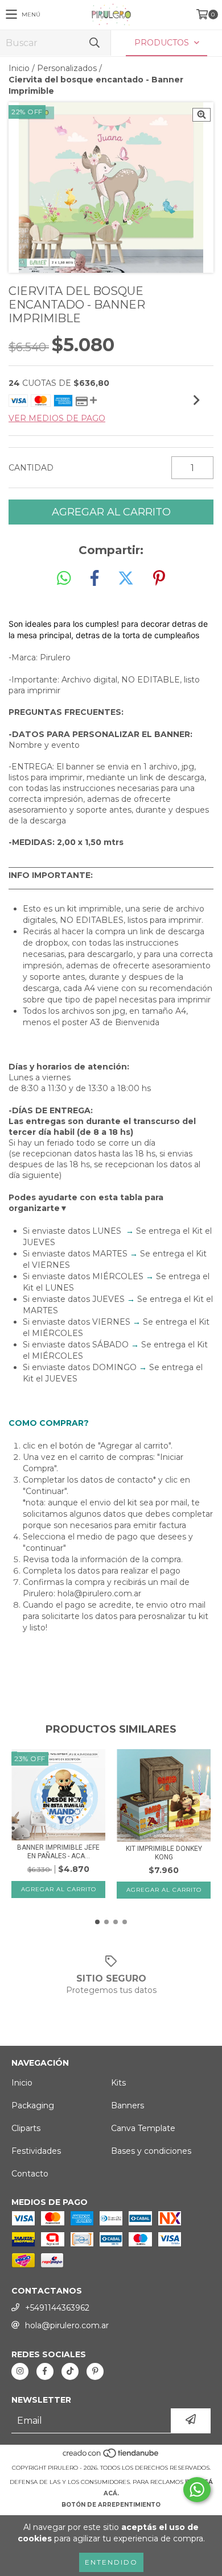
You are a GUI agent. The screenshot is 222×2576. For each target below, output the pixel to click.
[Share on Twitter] (126, 579)
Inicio (19, 68)
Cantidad (31, 468)
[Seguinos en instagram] (20, 2371)
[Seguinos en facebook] (45, 2371)
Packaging (33, 2105)
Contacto (30, 2174)
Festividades (36, 2151)
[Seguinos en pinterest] (95, 2371)
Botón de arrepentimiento (111, 2505)
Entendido (111, 2562)
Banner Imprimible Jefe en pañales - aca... (58, 1852)
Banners (128, 2105)
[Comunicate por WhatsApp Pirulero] (197, 2490)
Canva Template (143, 2128)
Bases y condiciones (151, 2151)
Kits (118, 2083)
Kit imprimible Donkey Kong (164, 1853)
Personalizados (67, 68)
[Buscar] (94, 43)
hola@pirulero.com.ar (67, 2325)
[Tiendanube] (111, 2456)
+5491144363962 (57, 2308)
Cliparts (26, 2128)
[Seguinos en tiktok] (70, 2371)
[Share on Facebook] (94, 579)
